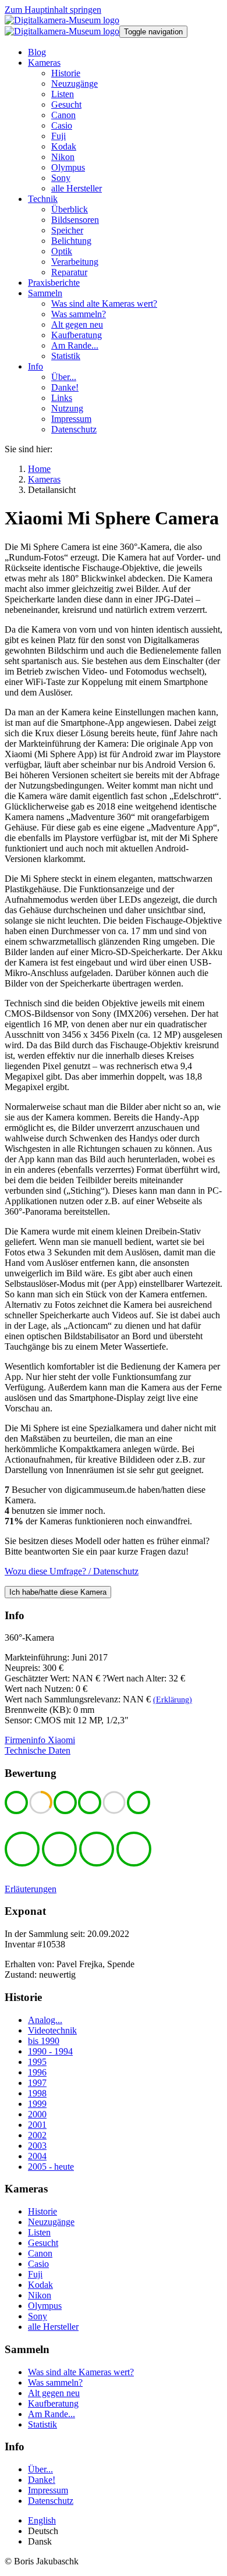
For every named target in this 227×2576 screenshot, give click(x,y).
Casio (38, 2264)
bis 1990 (44, 2041)
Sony (38, 2316)
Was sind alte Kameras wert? (81, 2372)
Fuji (35, 2274)
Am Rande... (52, 2414)
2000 (37, 2114)
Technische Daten (38, 1750)
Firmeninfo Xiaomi (40, 1740)
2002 (37, 2135)
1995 (37, 2062)
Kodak (40, 2285)
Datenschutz (51, 2501)
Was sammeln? (55, 2382)
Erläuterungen (31, 1889)
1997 (37, 2083)
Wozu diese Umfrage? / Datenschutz (72, 1571)
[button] (44, 63)
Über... (40, 2469)
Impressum (48, 2490)
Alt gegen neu (54, 2393)
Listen (39, 2232)
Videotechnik (52, 2030)
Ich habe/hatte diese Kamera (58, 1592)
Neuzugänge (51, 2222)
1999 (37, 2104)
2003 (37, 2146)
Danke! (42, 2480)
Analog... (45, 2020)
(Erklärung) (173, 1700)
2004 (37, 2156)
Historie (42, 2211)
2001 (37, 2125)
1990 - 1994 (50, 2051)
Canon (40, 2253)
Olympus (45, 2306)
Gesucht (43, 2243)
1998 (37, 2093)
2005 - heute (51, 2167)
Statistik (42, 2424)
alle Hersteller (53, 2327)
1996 (37, 2072)
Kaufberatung (53, 2403)
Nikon (40, 2295)
